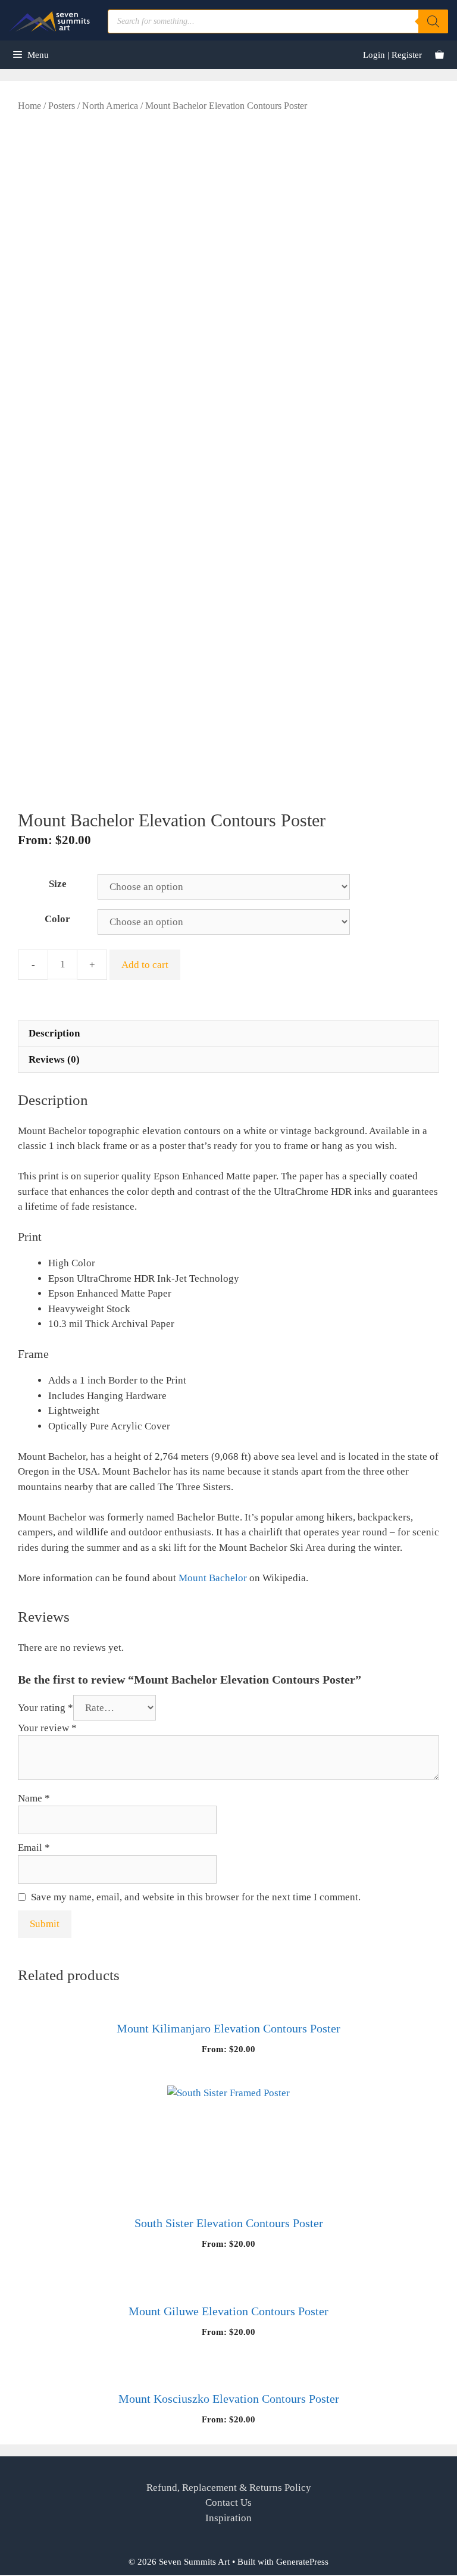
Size (58, 884)
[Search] (433, 21)
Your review (47, 1728)
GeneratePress (302, 2562)
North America (110, 106)
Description (54, 1033)
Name (34, 1798)
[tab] (228, 1033)
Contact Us (228, 2502)
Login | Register (392, 55)
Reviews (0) (54, 1059)
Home (29, 106)
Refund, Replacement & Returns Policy (229, 2488)
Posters (62, 106)
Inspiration (228, 2518)
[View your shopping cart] (439, 55)
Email (34, 1848)
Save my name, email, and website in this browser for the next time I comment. (196, 1897)
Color (57, 919)
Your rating (46, 1708)
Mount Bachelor (213, 1578)
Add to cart (145, 965)
